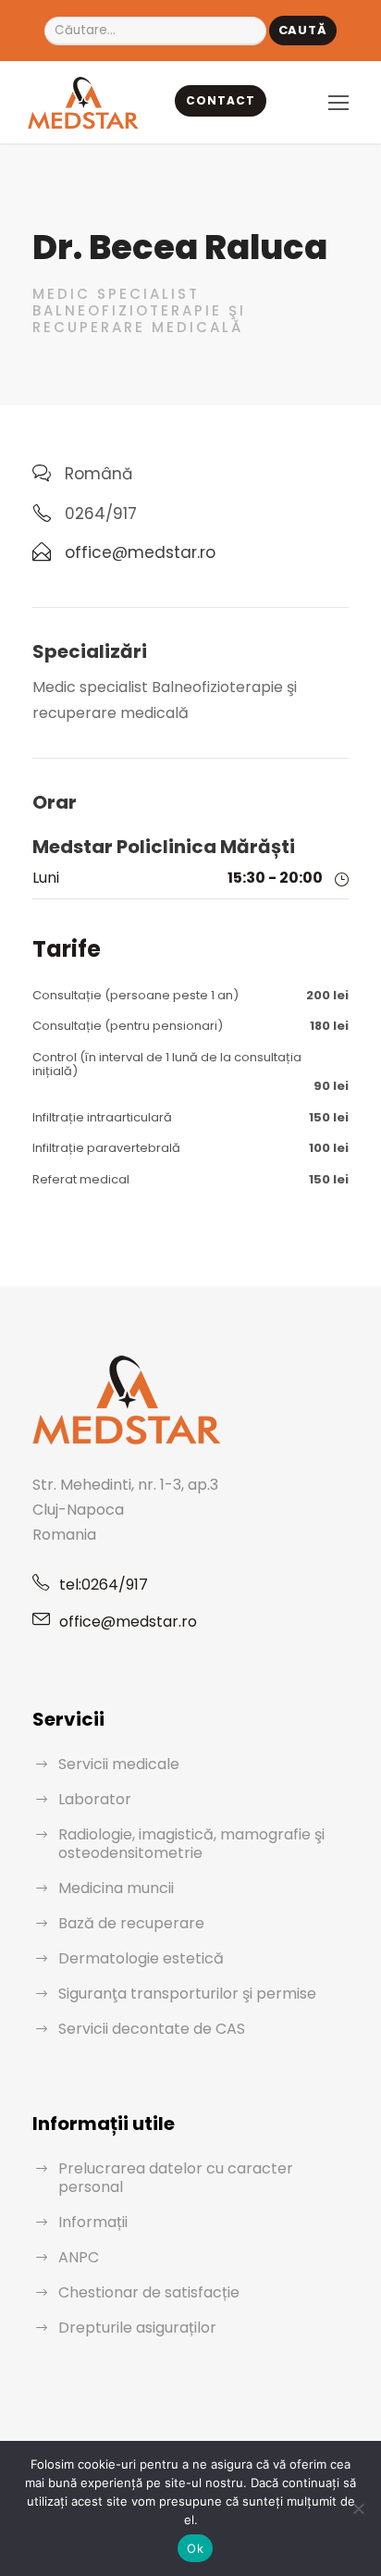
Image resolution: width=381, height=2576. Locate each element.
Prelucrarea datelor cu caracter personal (176, 2178)
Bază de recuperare (131, 1923)
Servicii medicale (119, 1764)
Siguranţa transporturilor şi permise (187, 1994)
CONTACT (221, 100)
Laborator (95, 1799)
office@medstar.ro (128, 1622)
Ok (195, 2548)
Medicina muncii (116, 1888)
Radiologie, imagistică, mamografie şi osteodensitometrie (191, 1844)
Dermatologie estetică (141, 1958)
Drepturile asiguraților (137, 2328)
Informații (93, 2222)
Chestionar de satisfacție (149, 2292)
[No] (358, 2508)
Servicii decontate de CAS (152, 2029)
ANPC (79, 2257)
